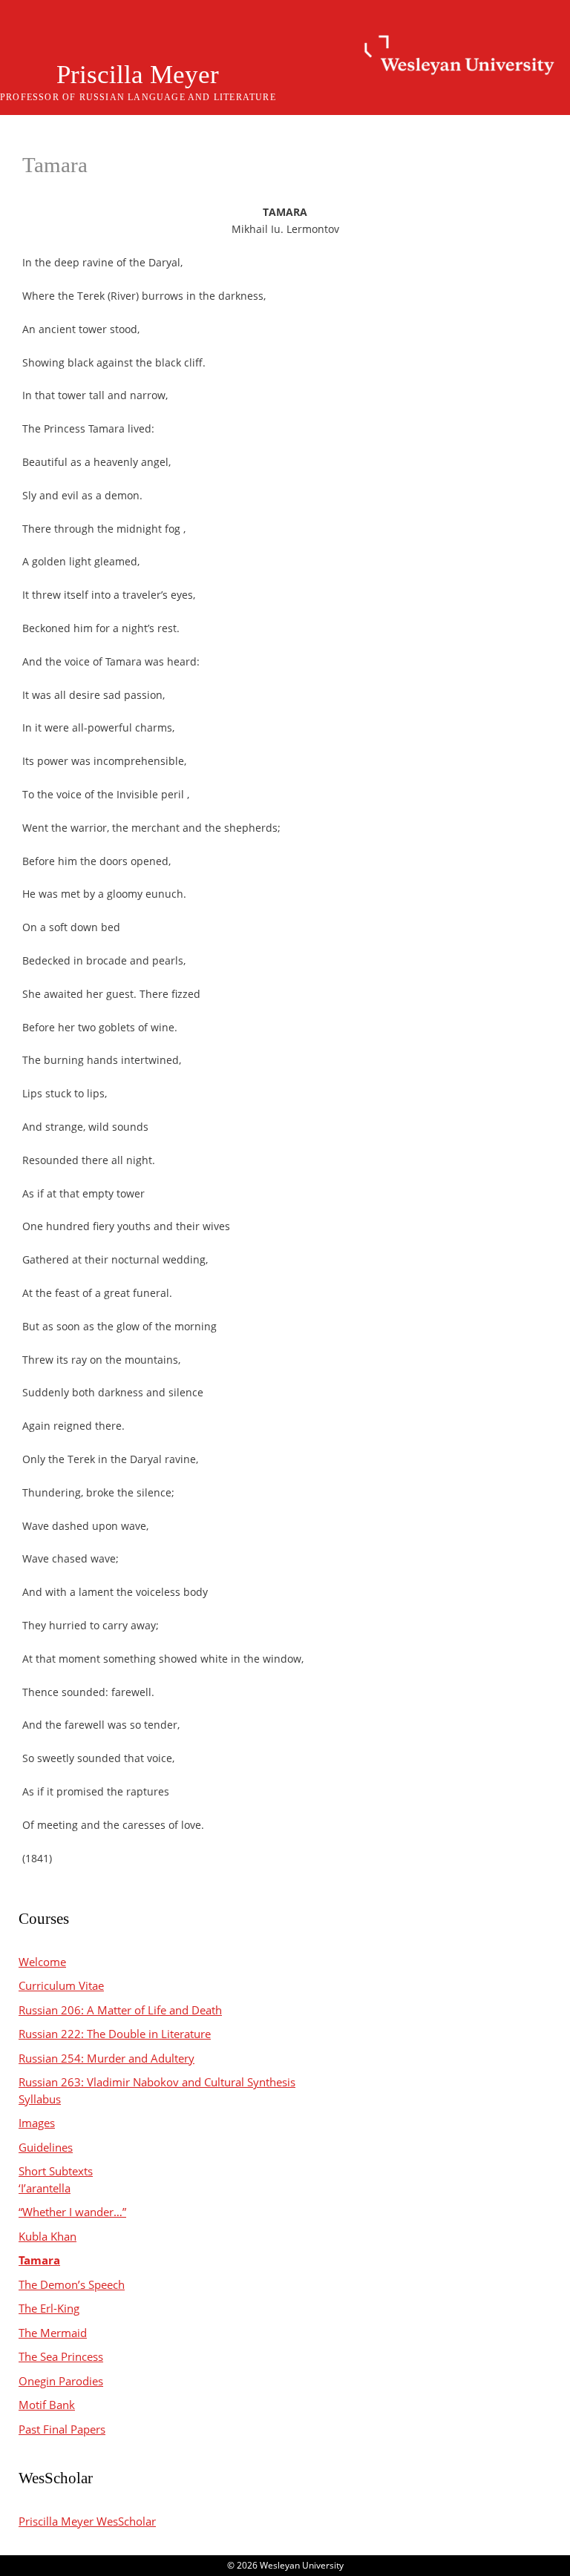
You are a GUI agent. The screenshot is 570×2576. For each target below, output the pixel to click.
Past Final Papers (62, 2429)
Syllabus (40, 2099)
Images (37, 2123)
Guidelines (46, 2147)
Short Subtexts (56, 2171)
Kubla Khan (47, 2236)
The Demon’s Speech (72, 2284)
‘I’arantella (45, 2188)
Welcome (42, 1962)
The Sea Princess (61, 2356)
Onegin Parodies (61, 2381)
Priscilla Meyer (138, 75)
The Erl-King (49, 2308)
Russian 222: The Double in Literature (115, 2034)
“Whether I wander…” (72, 2212)
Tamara (39, 2260)
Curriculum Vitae (61, 1985)
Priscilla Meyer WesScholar (87, 2521)
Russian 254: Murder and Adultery (107, 2058)
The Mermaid (53, 2333)
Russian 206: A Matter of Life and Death (120, 2010)
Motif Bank (47, 2405)
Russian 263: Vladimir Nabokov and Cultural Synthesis (157, 2082)
